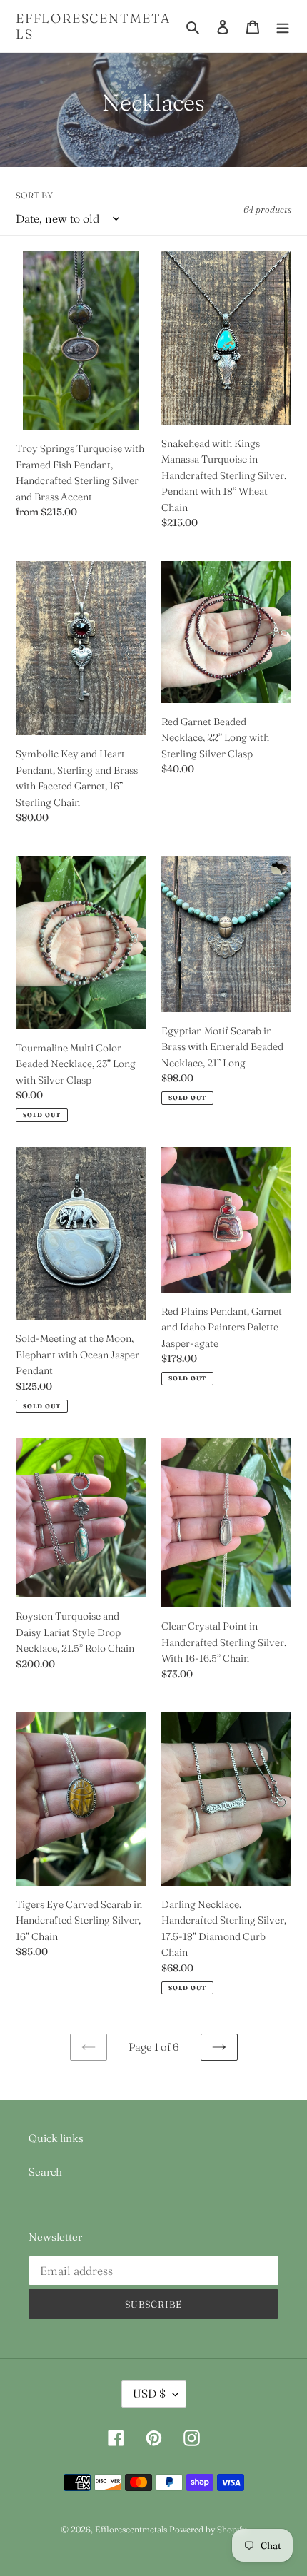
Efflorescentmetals (93, 26)
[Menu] (283, 26)
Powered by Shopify (208, 2529)
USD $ (149, 2393)
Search (45, 2172)
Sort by (34, 195)
